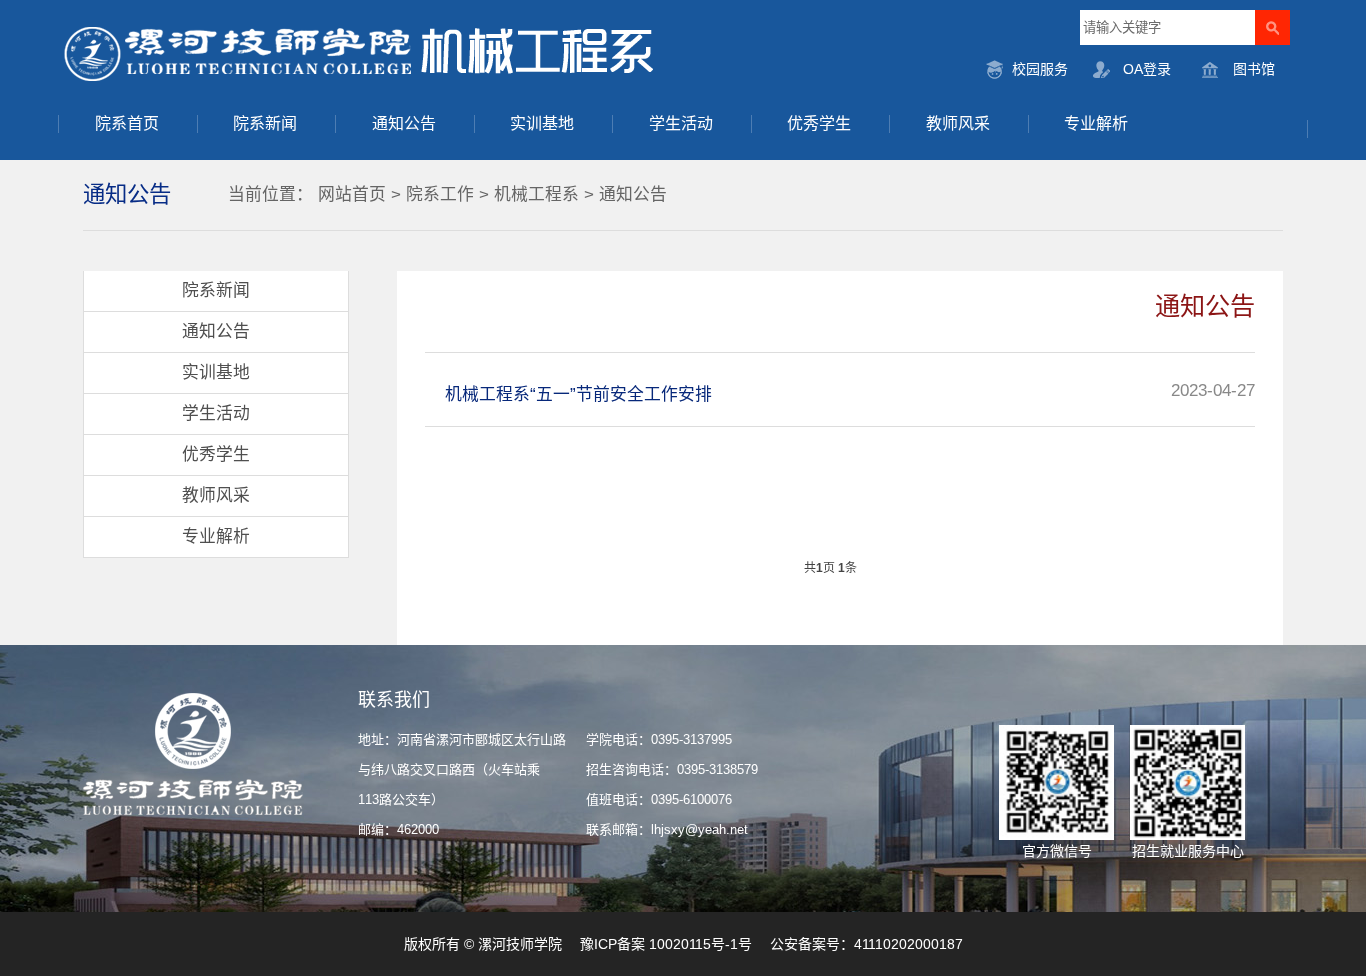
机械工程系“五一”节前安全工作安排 (578, 394)
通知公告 (404, 123)
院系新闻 (265, 123)
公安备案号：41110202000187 (866, 944)
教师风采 (958, 123)
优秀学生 (819, 123)
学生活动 (681, 123)
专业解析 (1096, 123)
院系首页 (127, 123)
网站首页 (352, 194)
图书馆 (1254, 69)
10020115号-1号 (700, 944)
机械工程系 (536, 194)
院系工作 (440, 194)
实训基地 (542, 123)
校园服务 (1040, 69)
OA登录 (1147, 69)
